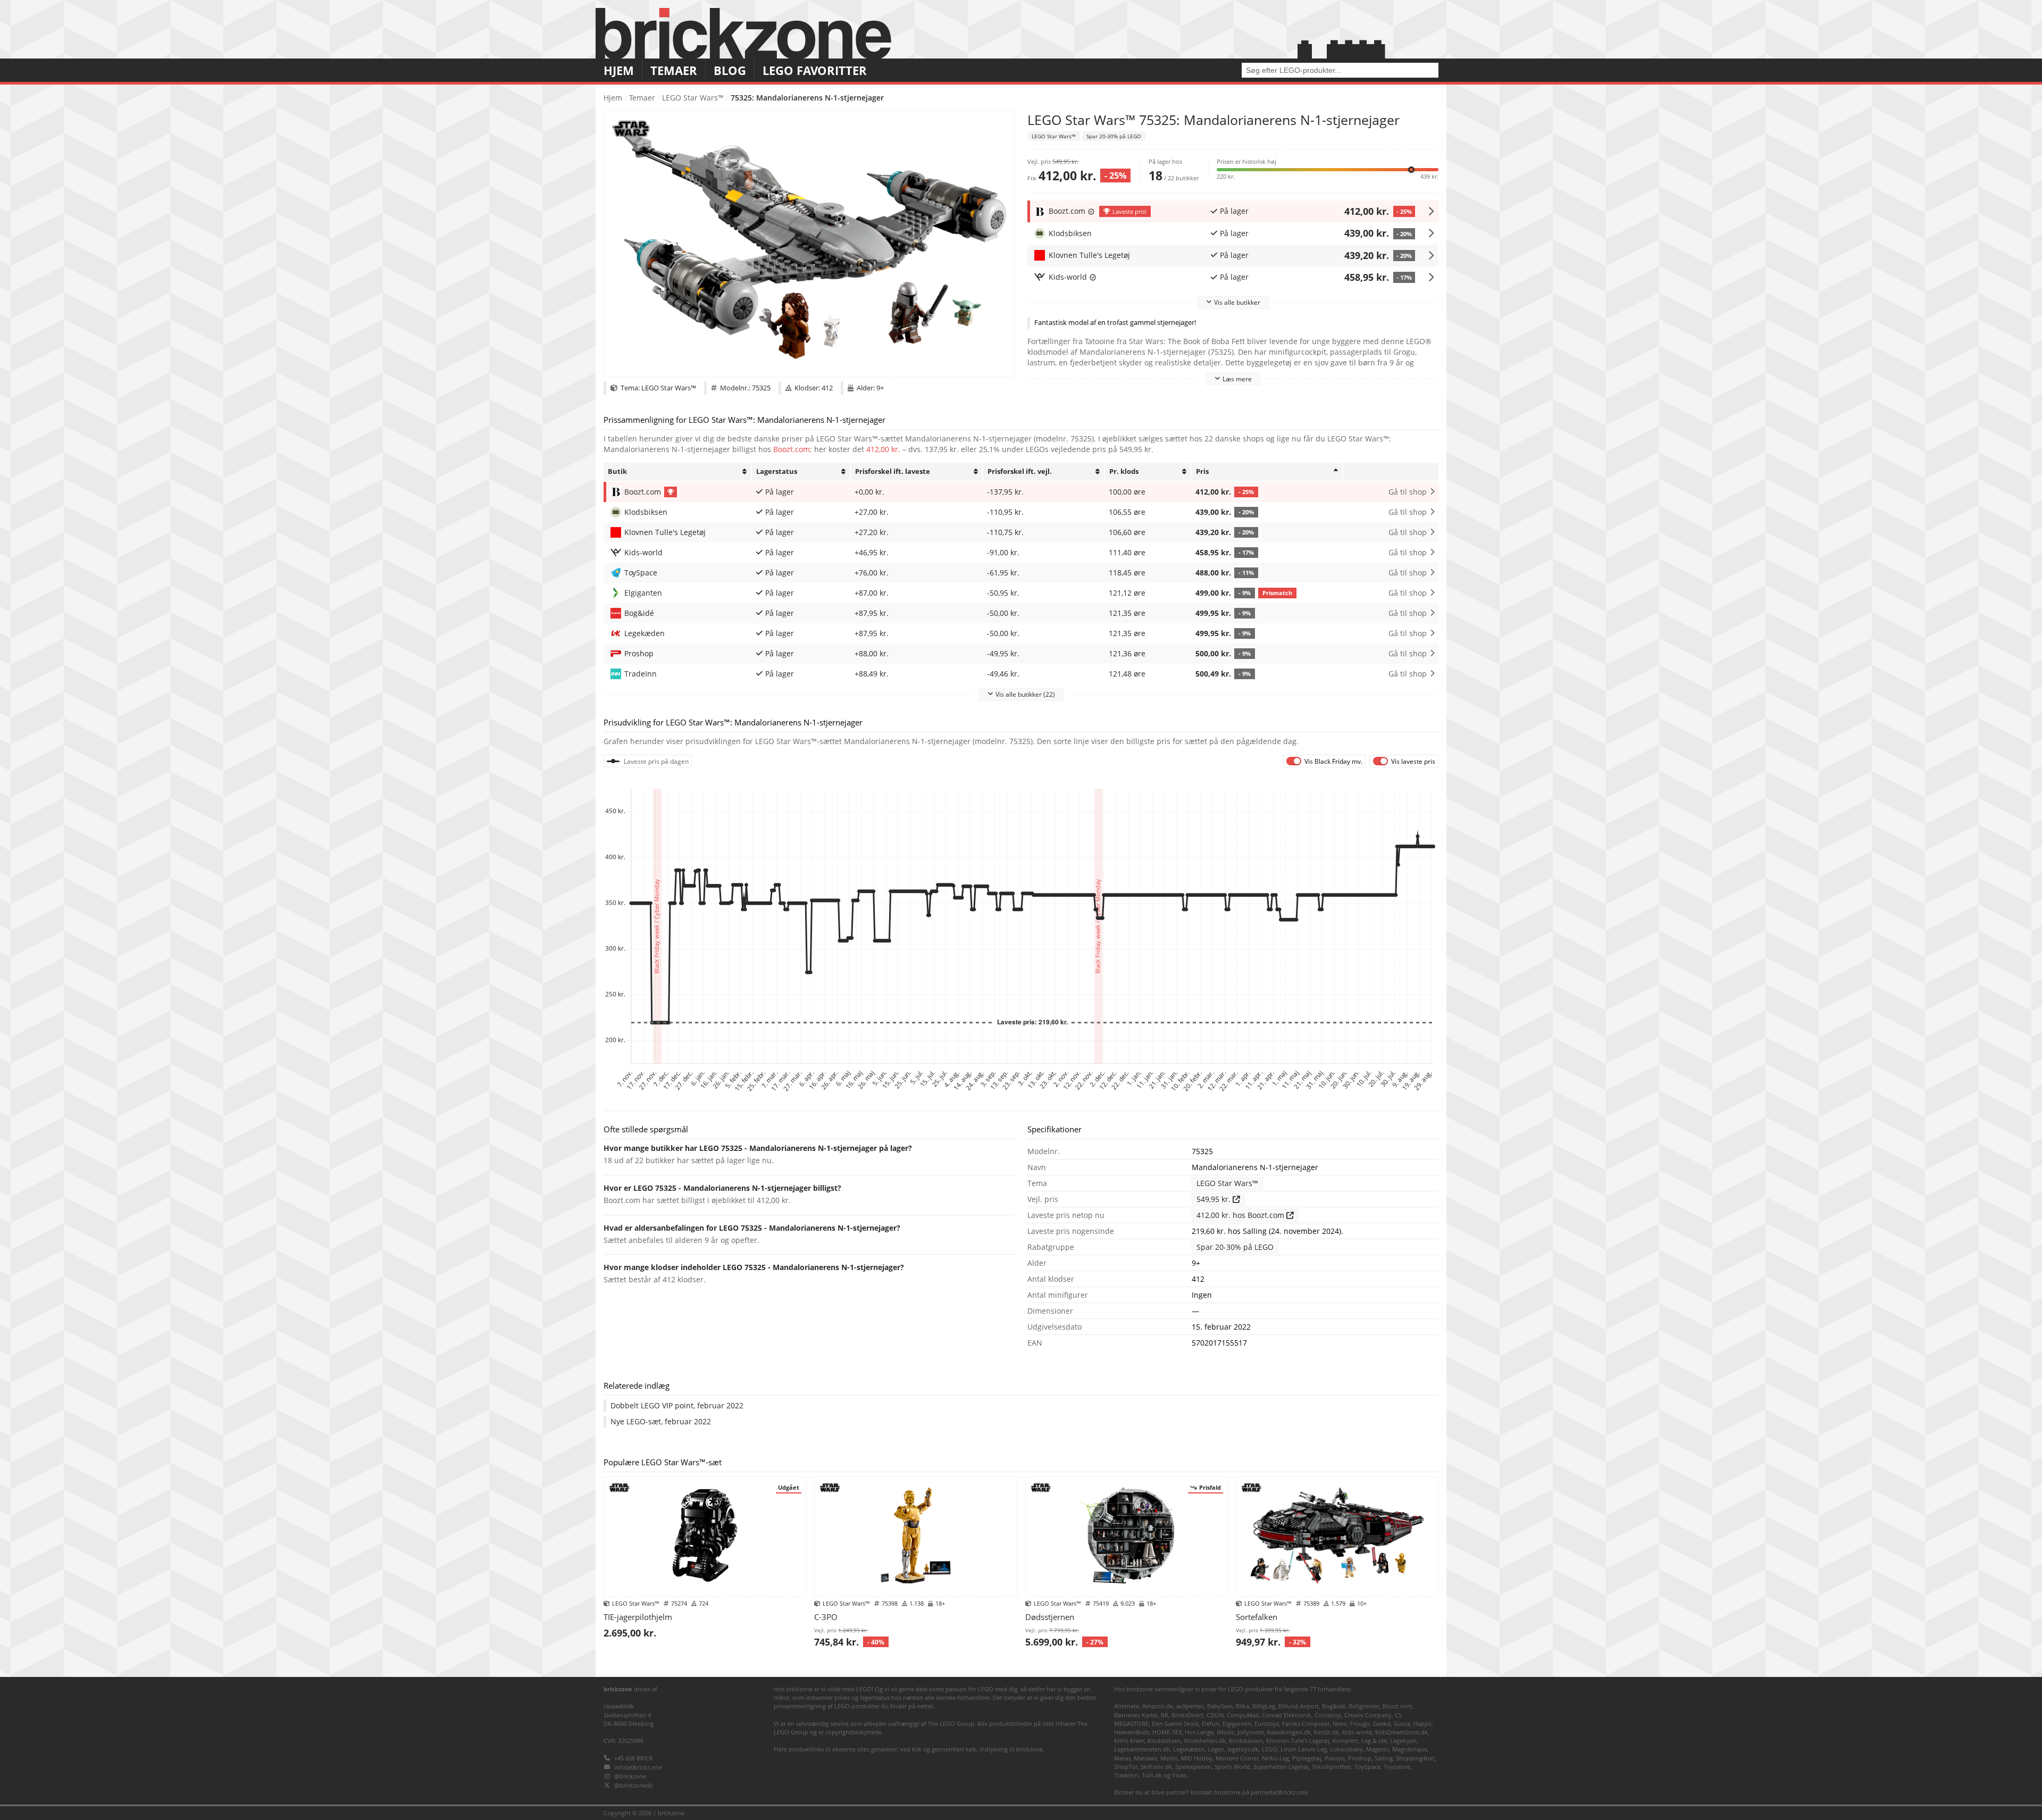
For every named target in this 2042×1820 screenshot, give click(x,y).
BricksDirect (1187, 1715)
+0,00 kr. (869, 492)
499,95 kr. (1223, 613)
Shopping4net (1415, 1758)
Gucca (1402, 1723)
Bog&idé (1334, 1706)
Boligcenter (1364, 1706)
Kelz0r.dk (1327, 1732)
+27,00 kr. (872, 512)
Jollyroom (1251, 1732)
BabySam (1220, 1706)
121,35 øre (1127, 613)
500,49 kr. (1223, 674)
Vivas (1179, 1775)
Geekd (1382, 1723)
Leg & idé (1374, 1740)
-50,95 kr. (1003, 593)
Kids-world (1357, 1732)
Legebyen (1403, 1740)
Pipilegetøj (1307, 1758)
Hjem (619, 70)
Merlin (1169, 1758)
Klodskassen (1246, 1740)
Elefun (1211, 1723)
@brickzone (630, 1776)
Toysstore (1397, 1767)
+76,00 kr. (872, 573)
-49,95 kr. (1003, 654)
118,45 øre (1127, 573)
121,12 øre (1127, 593)
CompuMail (1243, 1715)
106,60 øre (1127, 532)
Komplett (1345, 1740)
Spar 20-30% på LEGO (1114, 136)
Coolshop (1328, 1715)
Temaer (674, 70)
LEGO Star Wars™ (693, 98)
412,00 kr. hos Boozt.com (1241, 1215)
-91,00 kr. (1003, 553)
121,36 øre (1127, 654)
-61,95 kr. (1003, 573)
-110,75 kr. (1005, 532)
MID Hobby (1197, 1758)
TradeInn (1126, 1775)
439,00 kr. (1367, 233)
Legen (1216, 1749)
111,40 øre (1127, 553)
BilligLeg (1264, 1706)
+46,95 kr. (872, 553)
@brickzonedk (634, 1785)
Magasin (1378, 1749)
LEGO (1270, 1749)
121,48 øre (1127, 674)
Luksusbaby (1346, 1749)
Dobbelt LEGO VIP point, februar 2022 (677, 1406)
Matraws (1145, 1758)
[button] (1328, 169)
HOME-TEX (1167, 1732)
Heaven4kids (1132, 1732)
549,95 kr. (1215, 1199)
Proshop (1360, 1758)
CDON (1215, 1715)
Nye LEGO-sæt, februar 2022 (661, 1422)
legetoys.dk (1243, 1749)
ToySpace (1367, 1767)
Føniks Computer (1306, 1723)
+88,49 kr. (872, 674)
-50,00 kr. (1003, 613)
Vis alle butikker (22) (1025, 694)
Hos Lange (1199, 1732)
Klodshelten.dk (1205, 1740)
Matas (1122, 1758)
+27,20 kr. (872, 532)
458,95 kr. (1367, 277)
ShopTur (1126, 1767)
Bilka (1242, 1706)
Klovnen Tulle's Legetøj (1298, 1740)
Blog (730, 70)
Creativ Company (1368, 1715)
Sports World (1232, 1767)
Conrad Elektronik (1287, 1715)
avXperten (1190, 1706)
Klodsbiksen (1164, 1740)
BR (1165, 1715)
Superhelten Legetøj (1281, 1767)
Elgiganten (1237, 1723)
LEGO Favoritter (815, 70)
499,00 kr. (1244, 593)
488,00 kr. (1225, 573)
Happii (1422, 1723)
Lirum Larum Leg (1304, 1749)
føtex (1340, 1723)
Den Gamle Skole (1175, 1723)
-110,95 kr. (1005, 512)
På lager (1234, 211)
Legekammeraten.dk (1142, 1749)
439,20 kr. (1367, 255)
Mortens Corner (1237, 1758)
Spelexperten (1193, 1767)
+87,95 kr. (872, 613)
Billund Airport (1299, 1706)
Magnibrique (1410, 1749)
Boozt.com (792, 449)
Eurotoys (1267, 1723)
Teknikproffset (1332, 1767)
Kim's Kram (1129, 1740)
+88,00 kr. (872, 654)
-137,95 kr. (1005, 492)
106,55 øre (1127, 512)
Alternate (1127, 1706)
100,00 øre (1127, 492)
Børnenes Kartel (1136, 1715)
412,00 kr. (1367, 211)
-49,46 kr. (1003, 674)
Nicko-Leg (1275, 1758)
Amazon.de (1158, 1706)
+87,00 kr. (872, 593)
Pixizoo (1335, 1758)
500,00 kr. (1223, 654)
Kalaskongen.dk (1289, 1732)
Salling (1384, 1758)
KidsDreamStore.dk (1401, 1732)
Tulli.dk (1152, 1775)
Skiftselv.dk (1156, 1767)
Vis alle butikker (1237, 302)
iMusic (1225, 1732)
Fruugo (1360, 1723)
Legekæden (1189, 1749)
